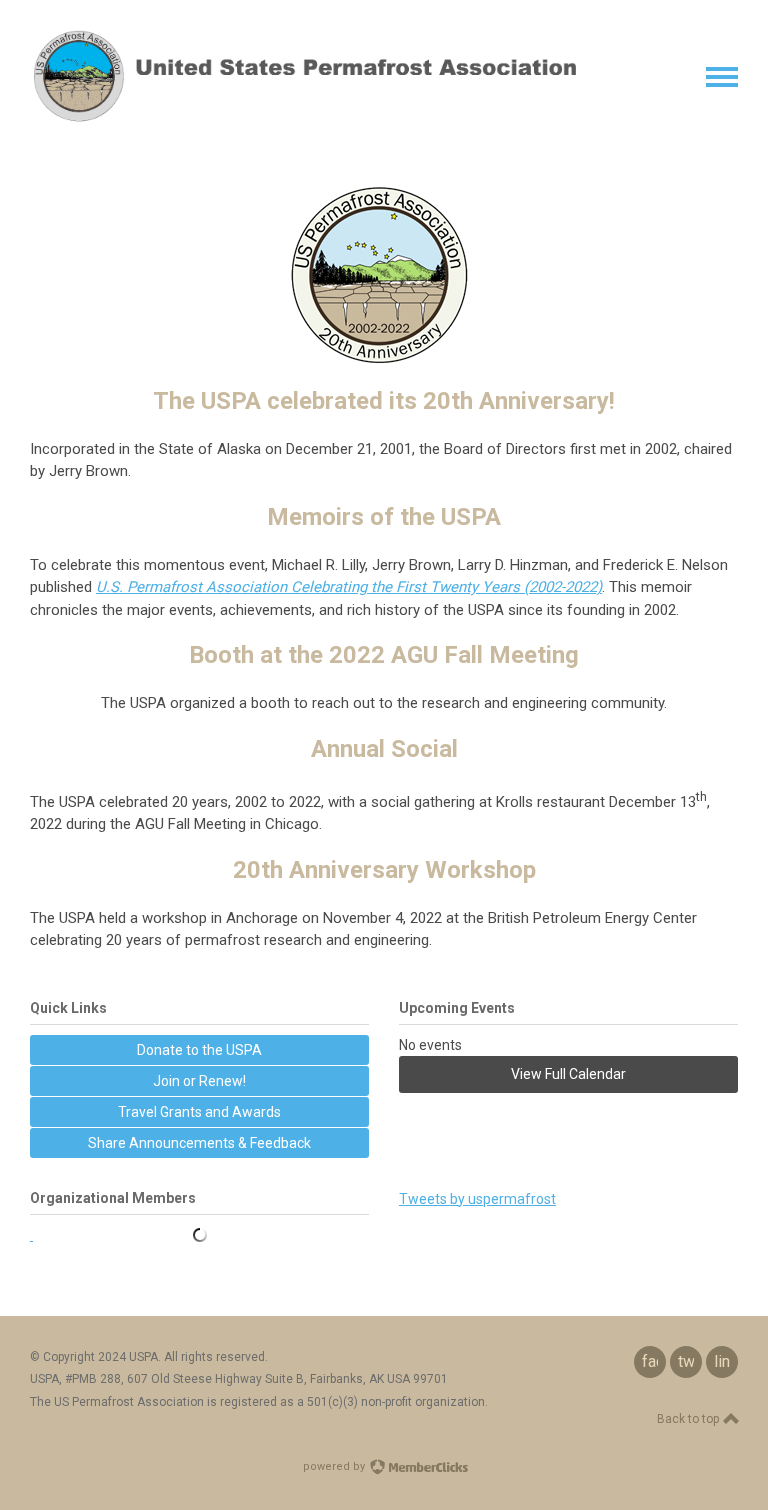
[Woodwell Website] (199, 1235)
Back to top (689, 1419)
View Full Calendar (568, 1074)
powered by (335, 1466)
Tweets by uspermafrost (477, 1199)
